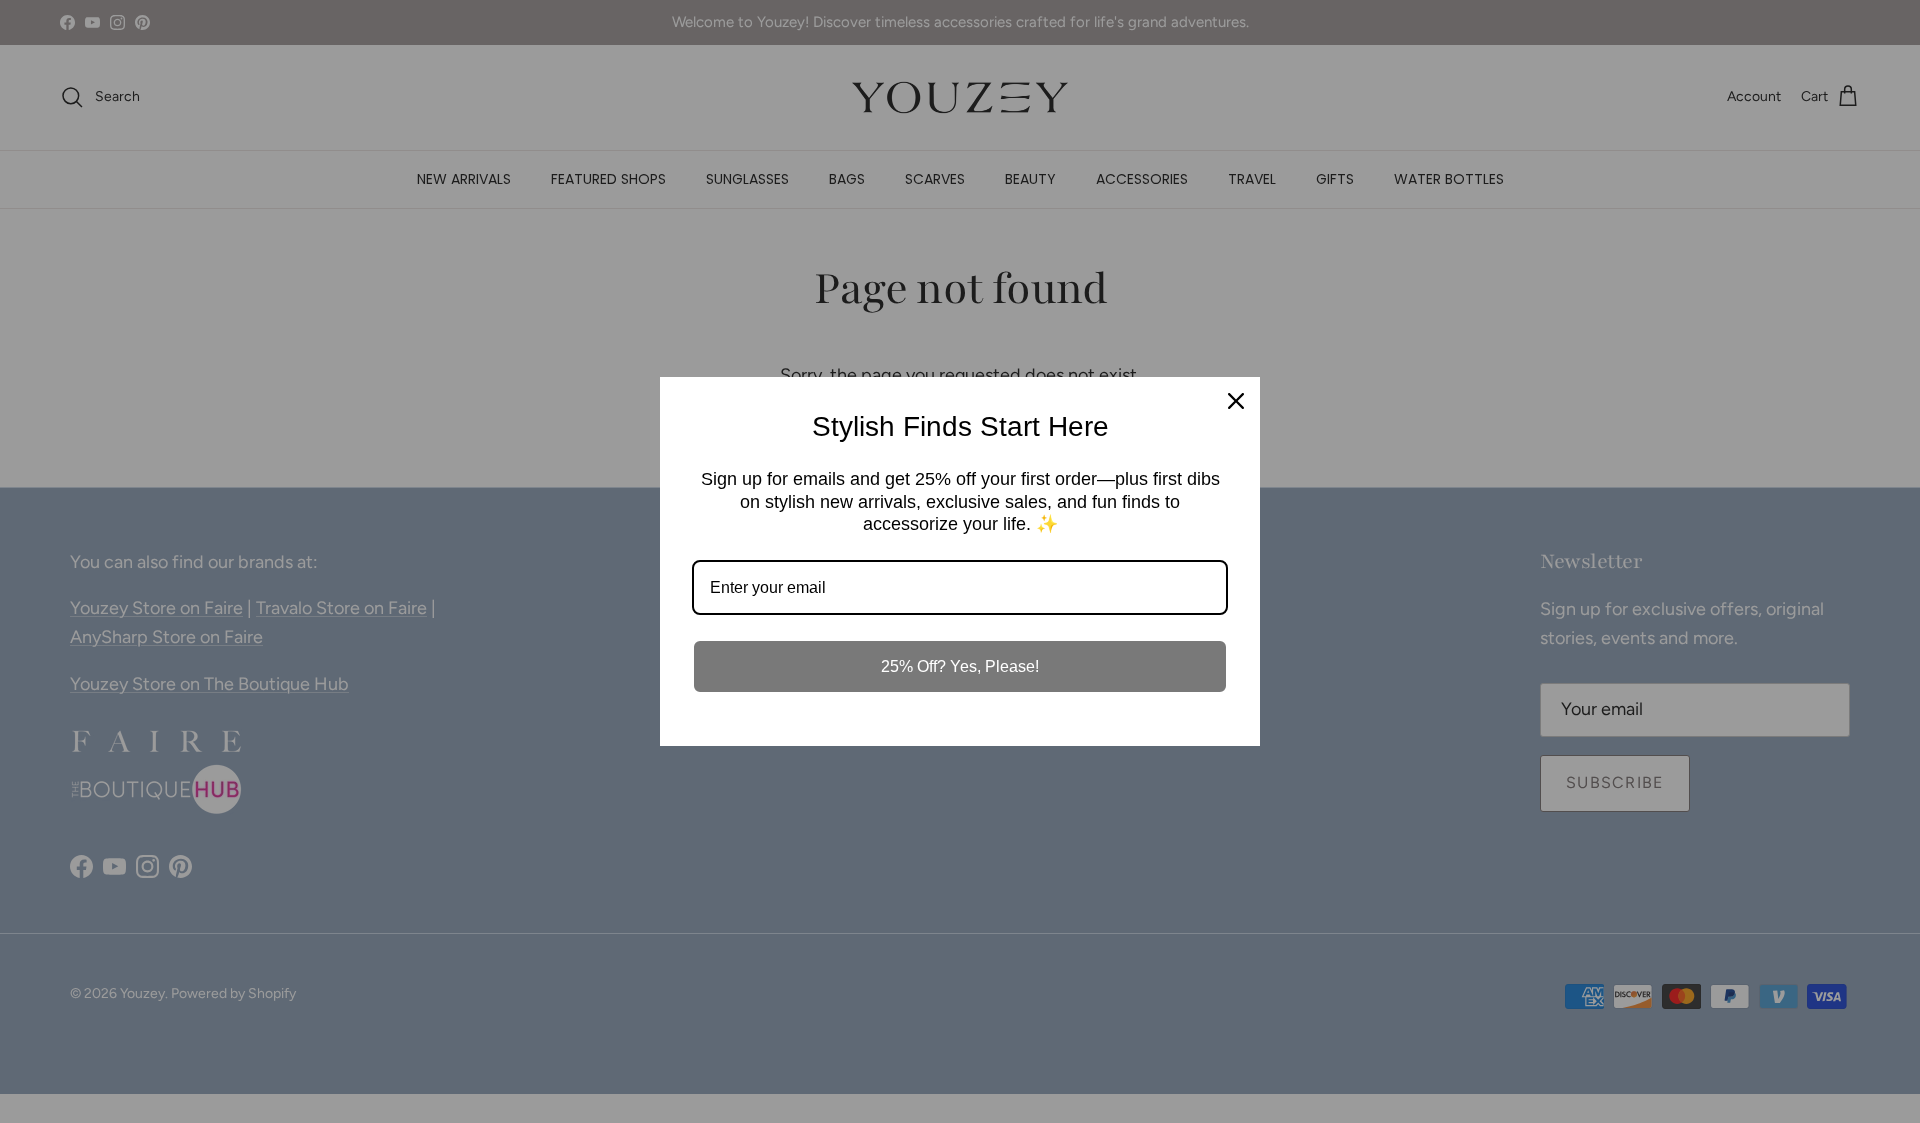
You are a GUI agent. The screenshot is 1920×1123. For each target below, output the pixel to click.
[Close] (1236, 401)
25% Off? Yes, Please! (960, 666)
